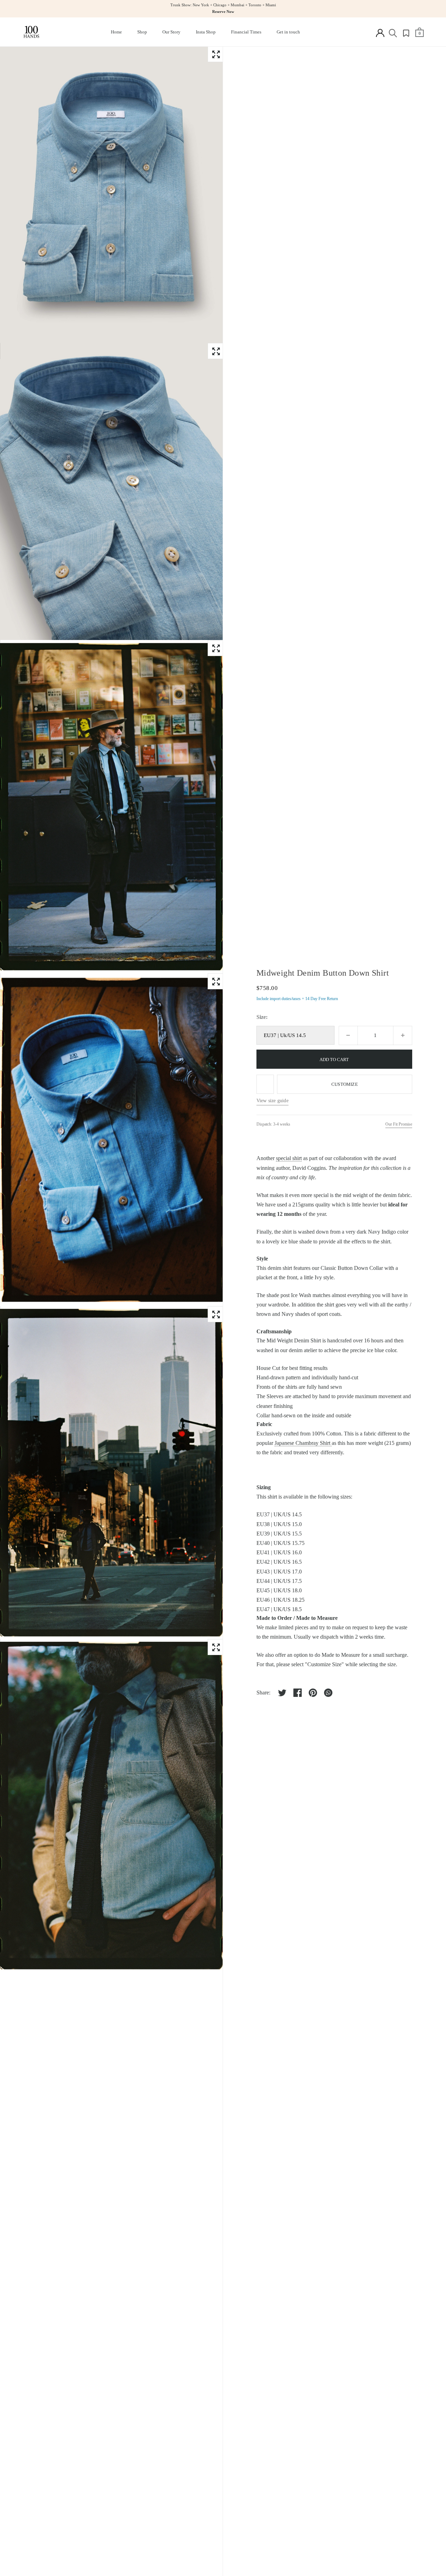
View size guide (272, 1101)
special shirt (289, 1158)
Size (261, 1017)
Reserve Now (223, 12)
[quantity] (348, 1035)
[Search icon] (393, 33)
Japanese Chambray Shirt (303, 1443)
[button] (216, 54)
